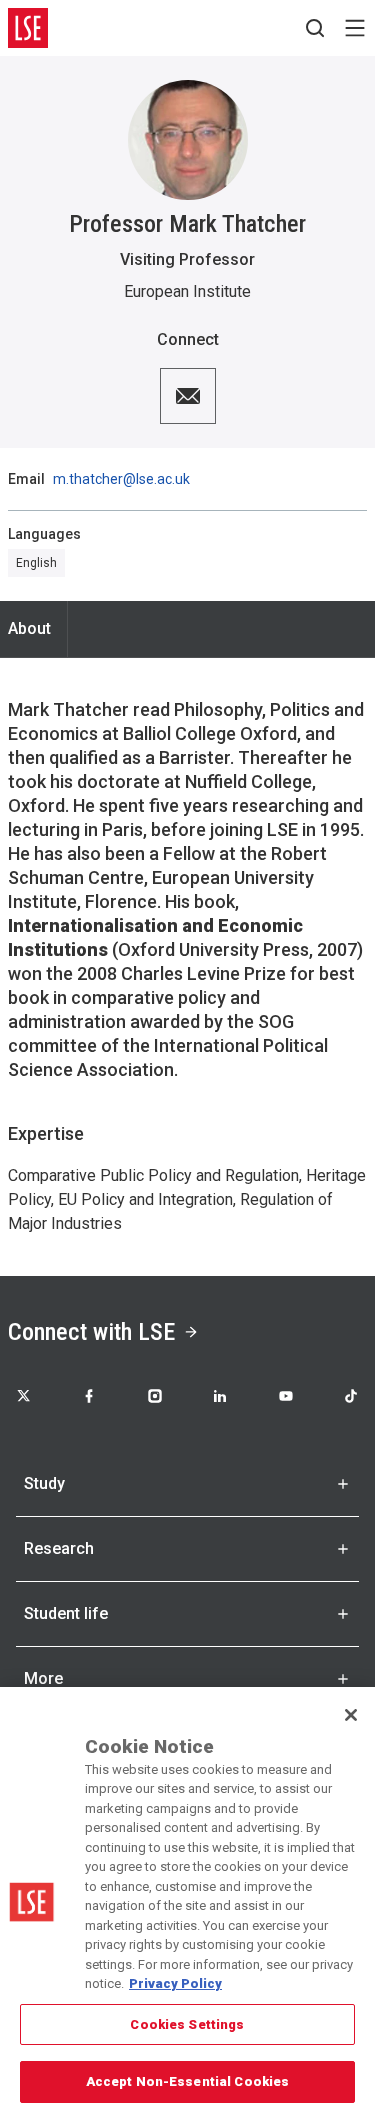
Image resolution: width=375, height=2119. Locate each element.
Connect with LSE (91, 1332)
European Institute (187, 291)
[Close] (351, 1715)
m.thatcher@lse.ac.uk (121, 479)
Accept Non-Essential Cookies (188, 2081)
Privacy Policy (175, 1983)
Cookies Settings (187, 2024)
